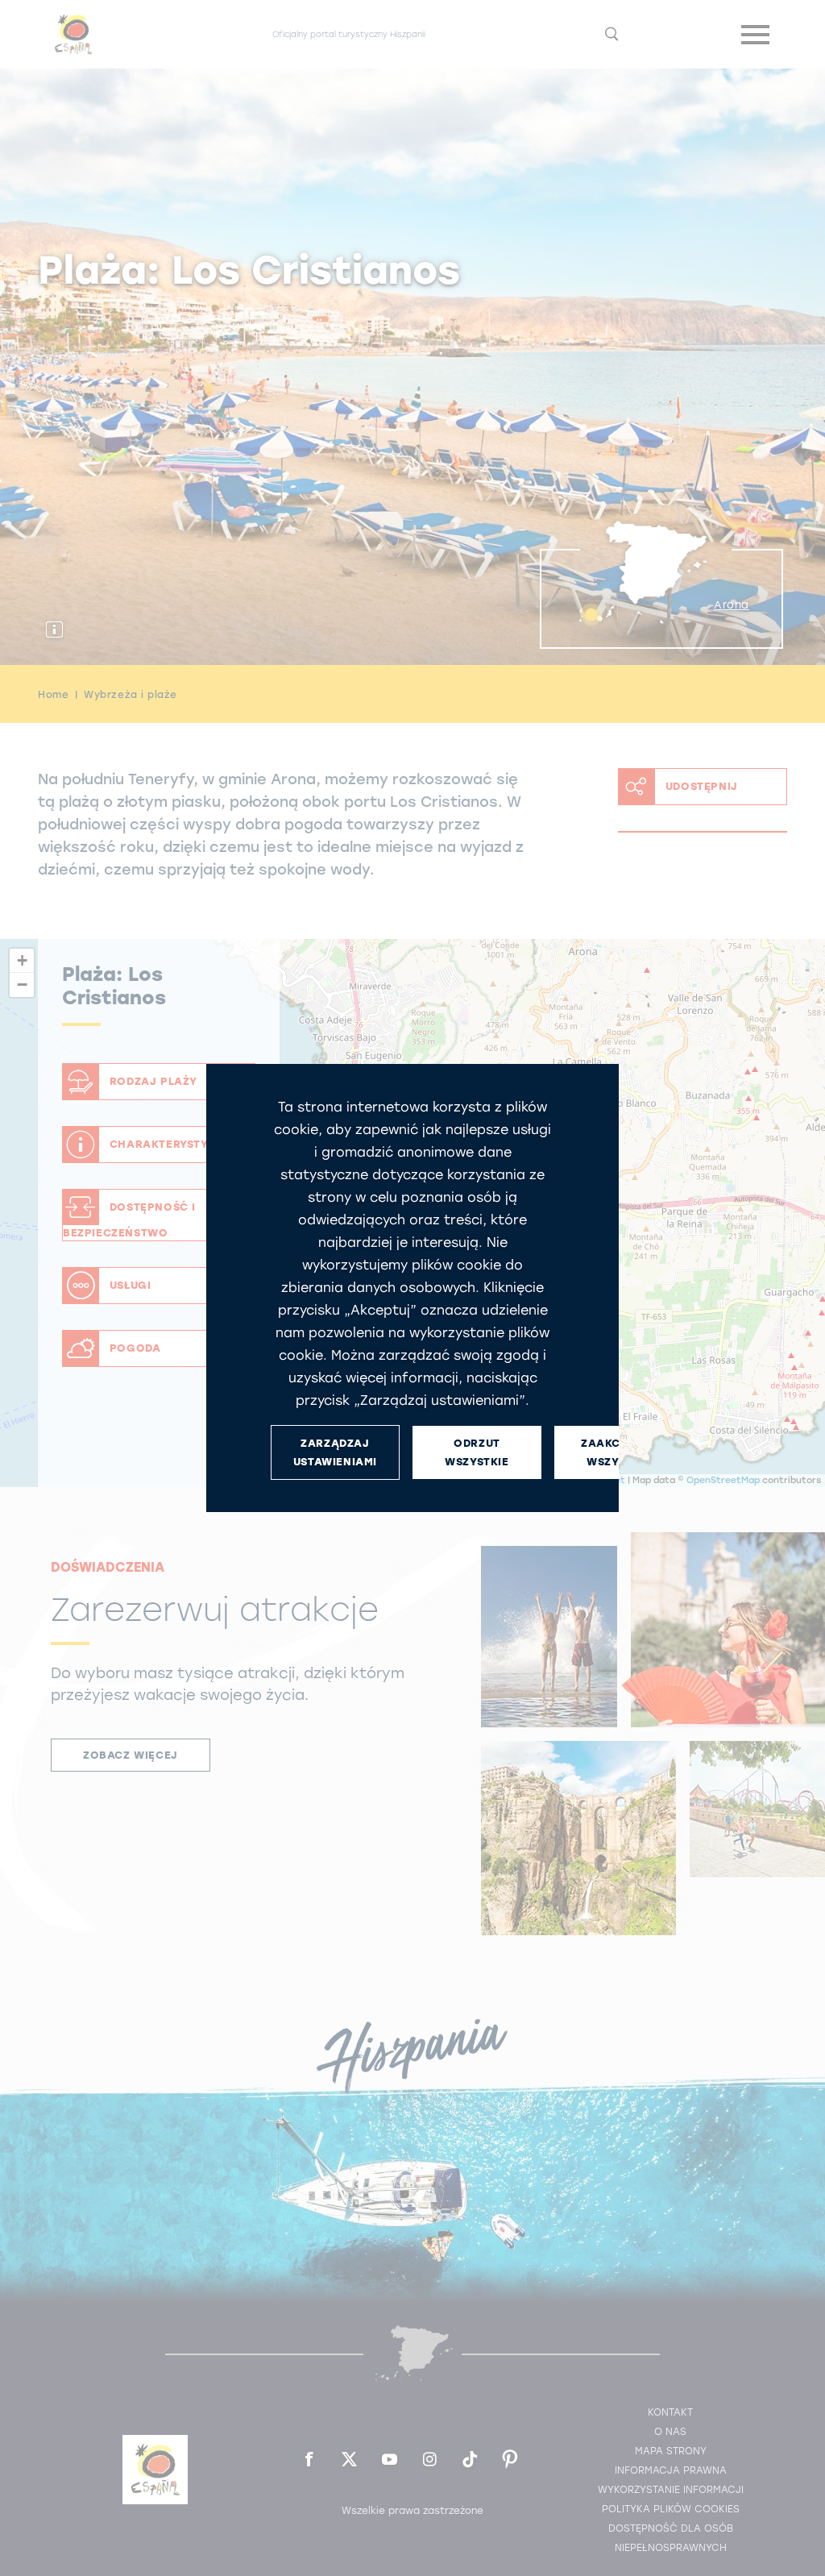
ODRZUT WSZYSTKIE (477, 1452)
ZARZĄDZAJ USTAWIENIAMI (335, 1452)
